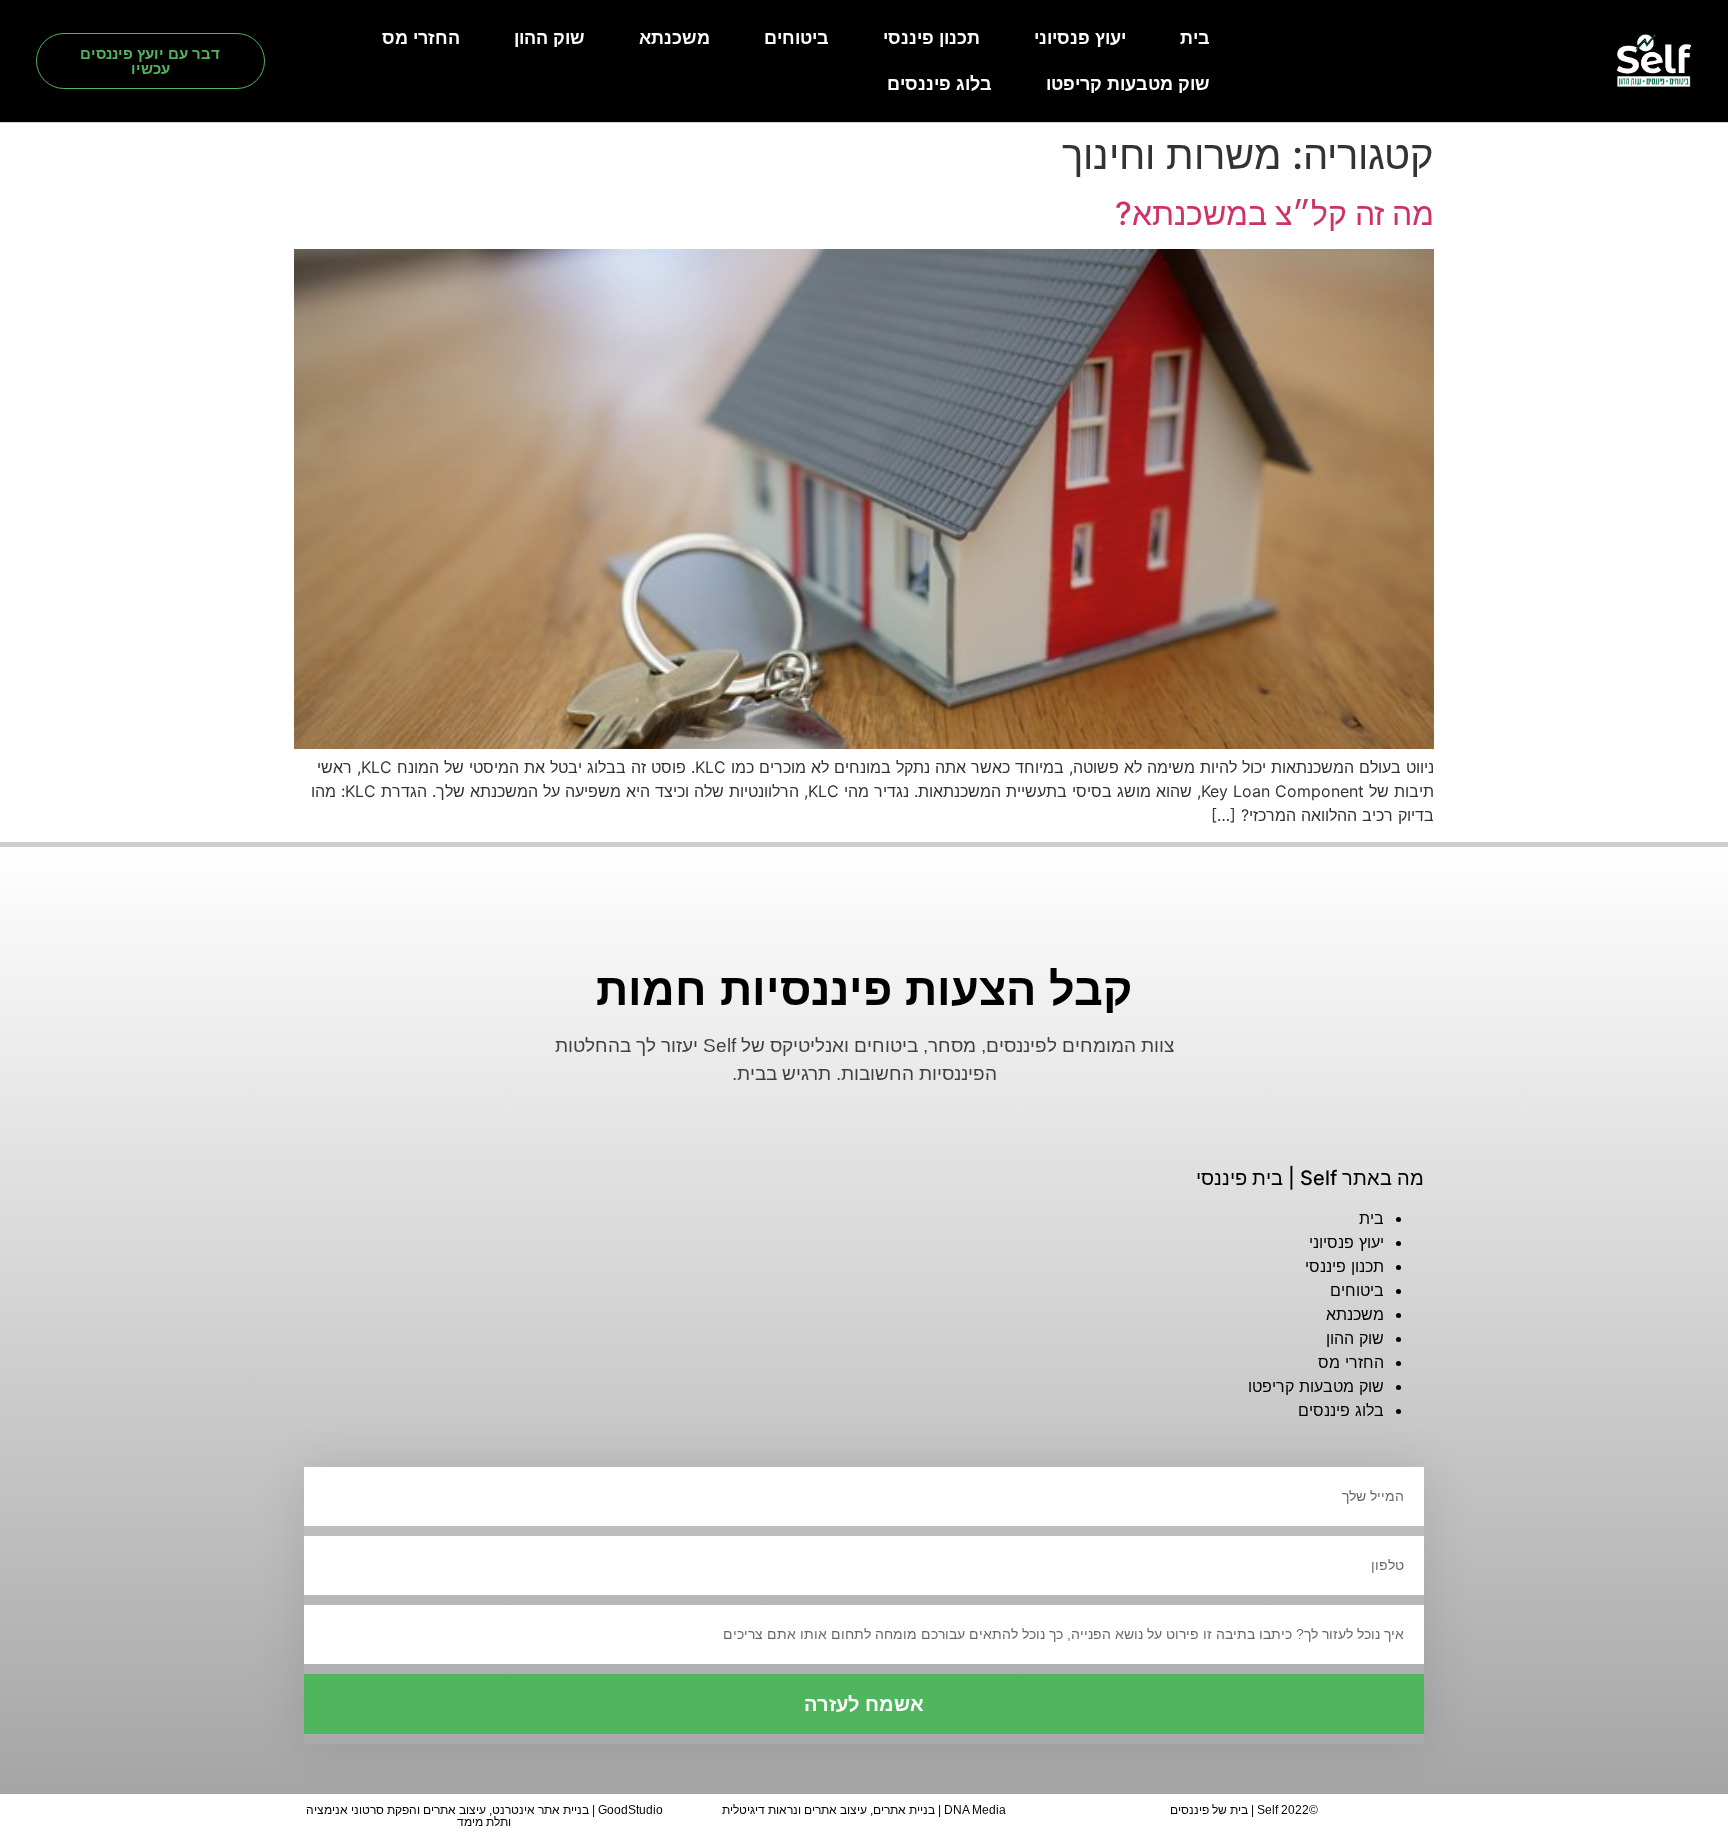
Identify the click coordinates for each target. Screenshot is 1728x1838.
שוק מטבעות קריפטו (1128, 84)
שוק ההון (549, 38)
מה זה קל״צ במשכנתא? (1274, 213)
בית (1195, 38)
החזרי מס (421, 38)
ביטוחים (796, 38)
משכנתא (674, 38)
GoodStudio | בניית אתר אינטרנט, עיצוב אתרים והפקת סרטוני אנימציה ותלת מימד (484, 1816)
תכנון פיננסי (931, 38)
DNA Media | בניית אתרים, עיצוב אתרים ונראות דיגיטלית (864, 1810)
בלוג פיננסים (939, 84)
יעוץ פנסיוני (1080, 38)
